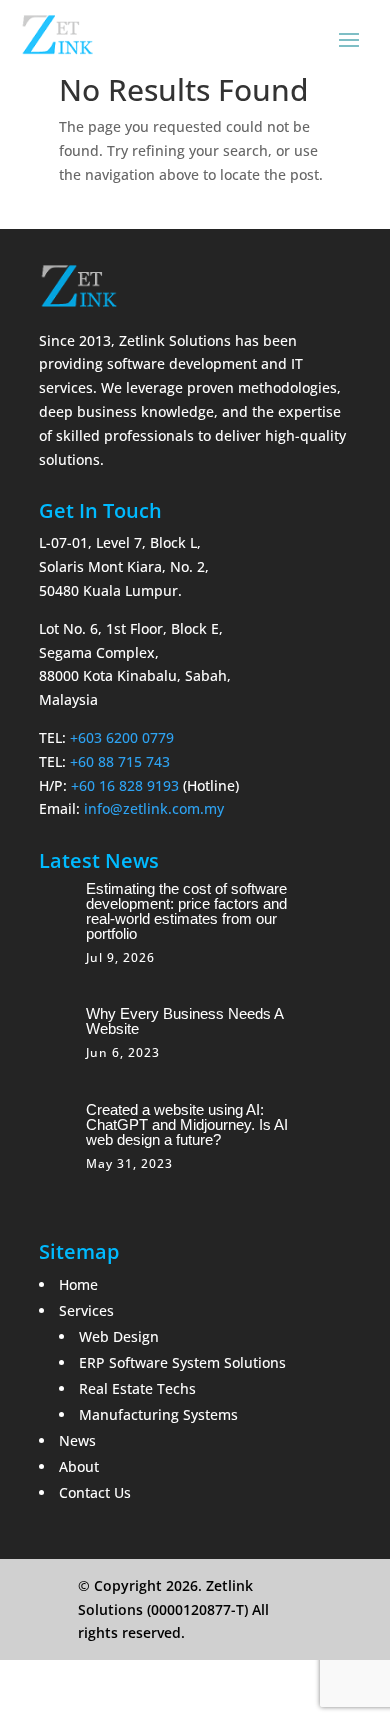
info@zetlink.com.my (154, 808)
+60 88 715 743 (120, 761)
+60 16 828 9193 (125, 785)
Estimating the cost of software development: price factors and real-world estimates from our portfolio (186, 911)
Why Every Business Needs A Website (184, 1021)
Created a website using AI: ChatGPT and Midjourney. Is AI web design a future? (187, 1124)
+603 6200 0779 (122, 737)
